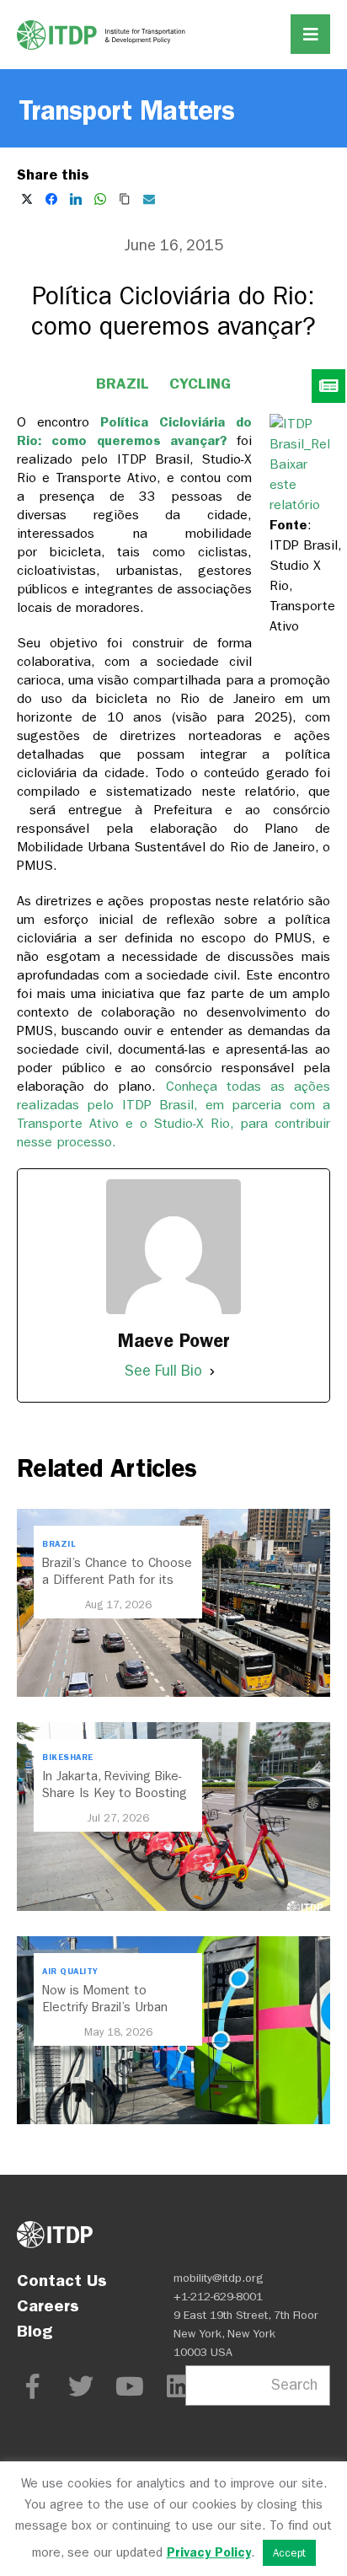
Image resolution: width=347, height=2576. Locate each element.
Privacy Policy (209, 2552)
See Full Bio (163, 1371)
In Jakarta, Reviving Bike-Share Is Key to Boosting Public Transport (115, 1793)
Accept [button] (289, 2553)
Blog (35, 2331)
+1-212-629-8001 (218, 2297)
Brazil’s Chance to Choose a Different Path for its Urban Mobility (117, 1580)
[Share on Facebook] (51, 199)
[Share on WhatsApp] (100, 199)
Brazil (123, 384)
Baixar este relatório (295, 484)
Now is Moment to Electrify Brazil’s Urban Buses (105, 2007)
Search (294, 2385)
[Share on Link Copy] (125, 199)
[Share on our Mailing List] (149, 199)
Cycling (200, 384)
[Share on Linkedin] (76, 199)
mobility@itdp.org (219, 2278)
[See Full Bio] (212, 1371)
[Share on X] (27, 199)
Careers (48, 2305)
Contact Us (62, 2280)
